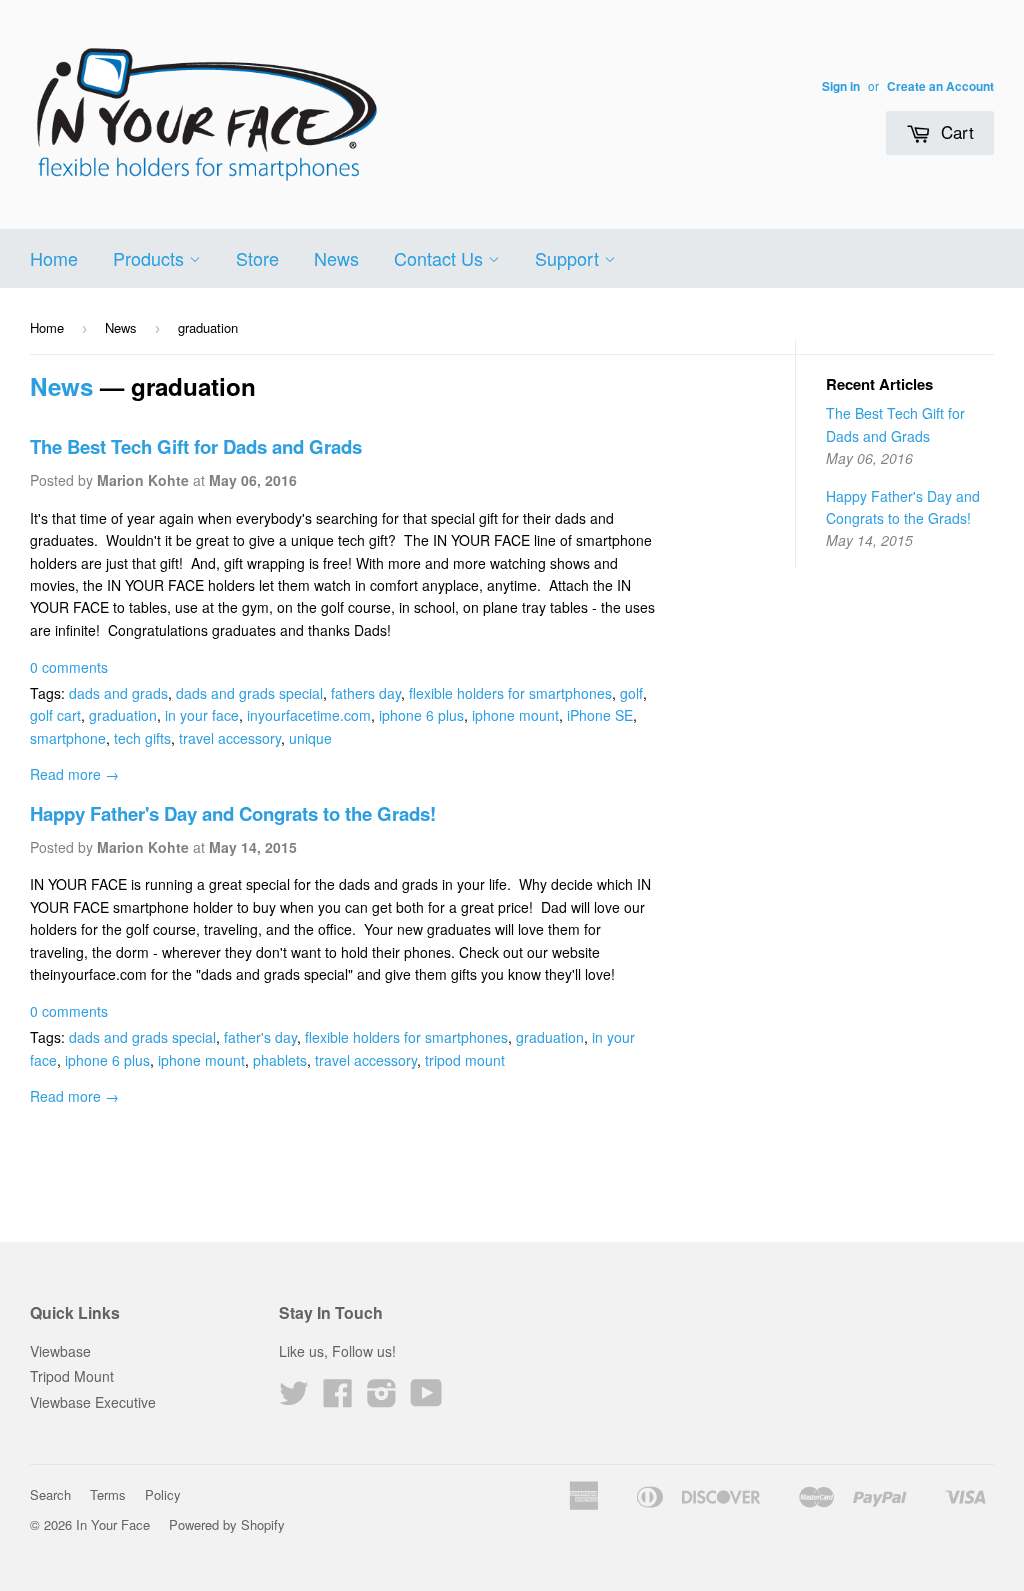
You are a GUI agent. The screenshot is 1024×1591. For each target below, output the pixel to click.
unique (310, 738)
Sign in (841, 86)
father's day (260, 1037)
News (336, 258)
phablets (280, 1060)
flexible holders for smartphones (510, 693)
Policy (163, 1494)
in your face (202, 715)
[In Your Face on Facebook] (338, 1399)
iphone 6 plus (421, 715)
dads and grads (118, 693)
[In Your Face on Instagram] (382, 1399)
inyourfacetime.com (309, 715)
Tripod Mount (72, 1376)
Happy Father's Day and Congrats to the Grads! (233, 813)
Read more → (74, 774)
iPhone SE (600, 715)
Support (569, 258)
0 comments (69, 667)
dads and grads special (249, 693)
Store (257, 258)
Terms (108, 1494)
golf (631, 693)
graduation (123, 715)
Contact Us (441, 258)
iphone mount (515, 715)
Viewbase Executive (93, 1402)
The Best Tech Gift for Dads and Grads (196, 446)
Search (50, 1494)
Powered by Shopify (227, 1524)
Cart (955, 131)
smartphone (68, 738)
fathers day (366, 693)
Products (151, 258)
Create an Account (940, 86)
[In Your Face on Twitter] (294, 1399)
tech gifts (142, 738)
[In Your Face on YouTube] (426, 1399)
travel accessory (230, 738)
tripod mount (465, 1060)
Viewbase (60, 1351)
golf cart (55, 715)
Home (54, 258)
